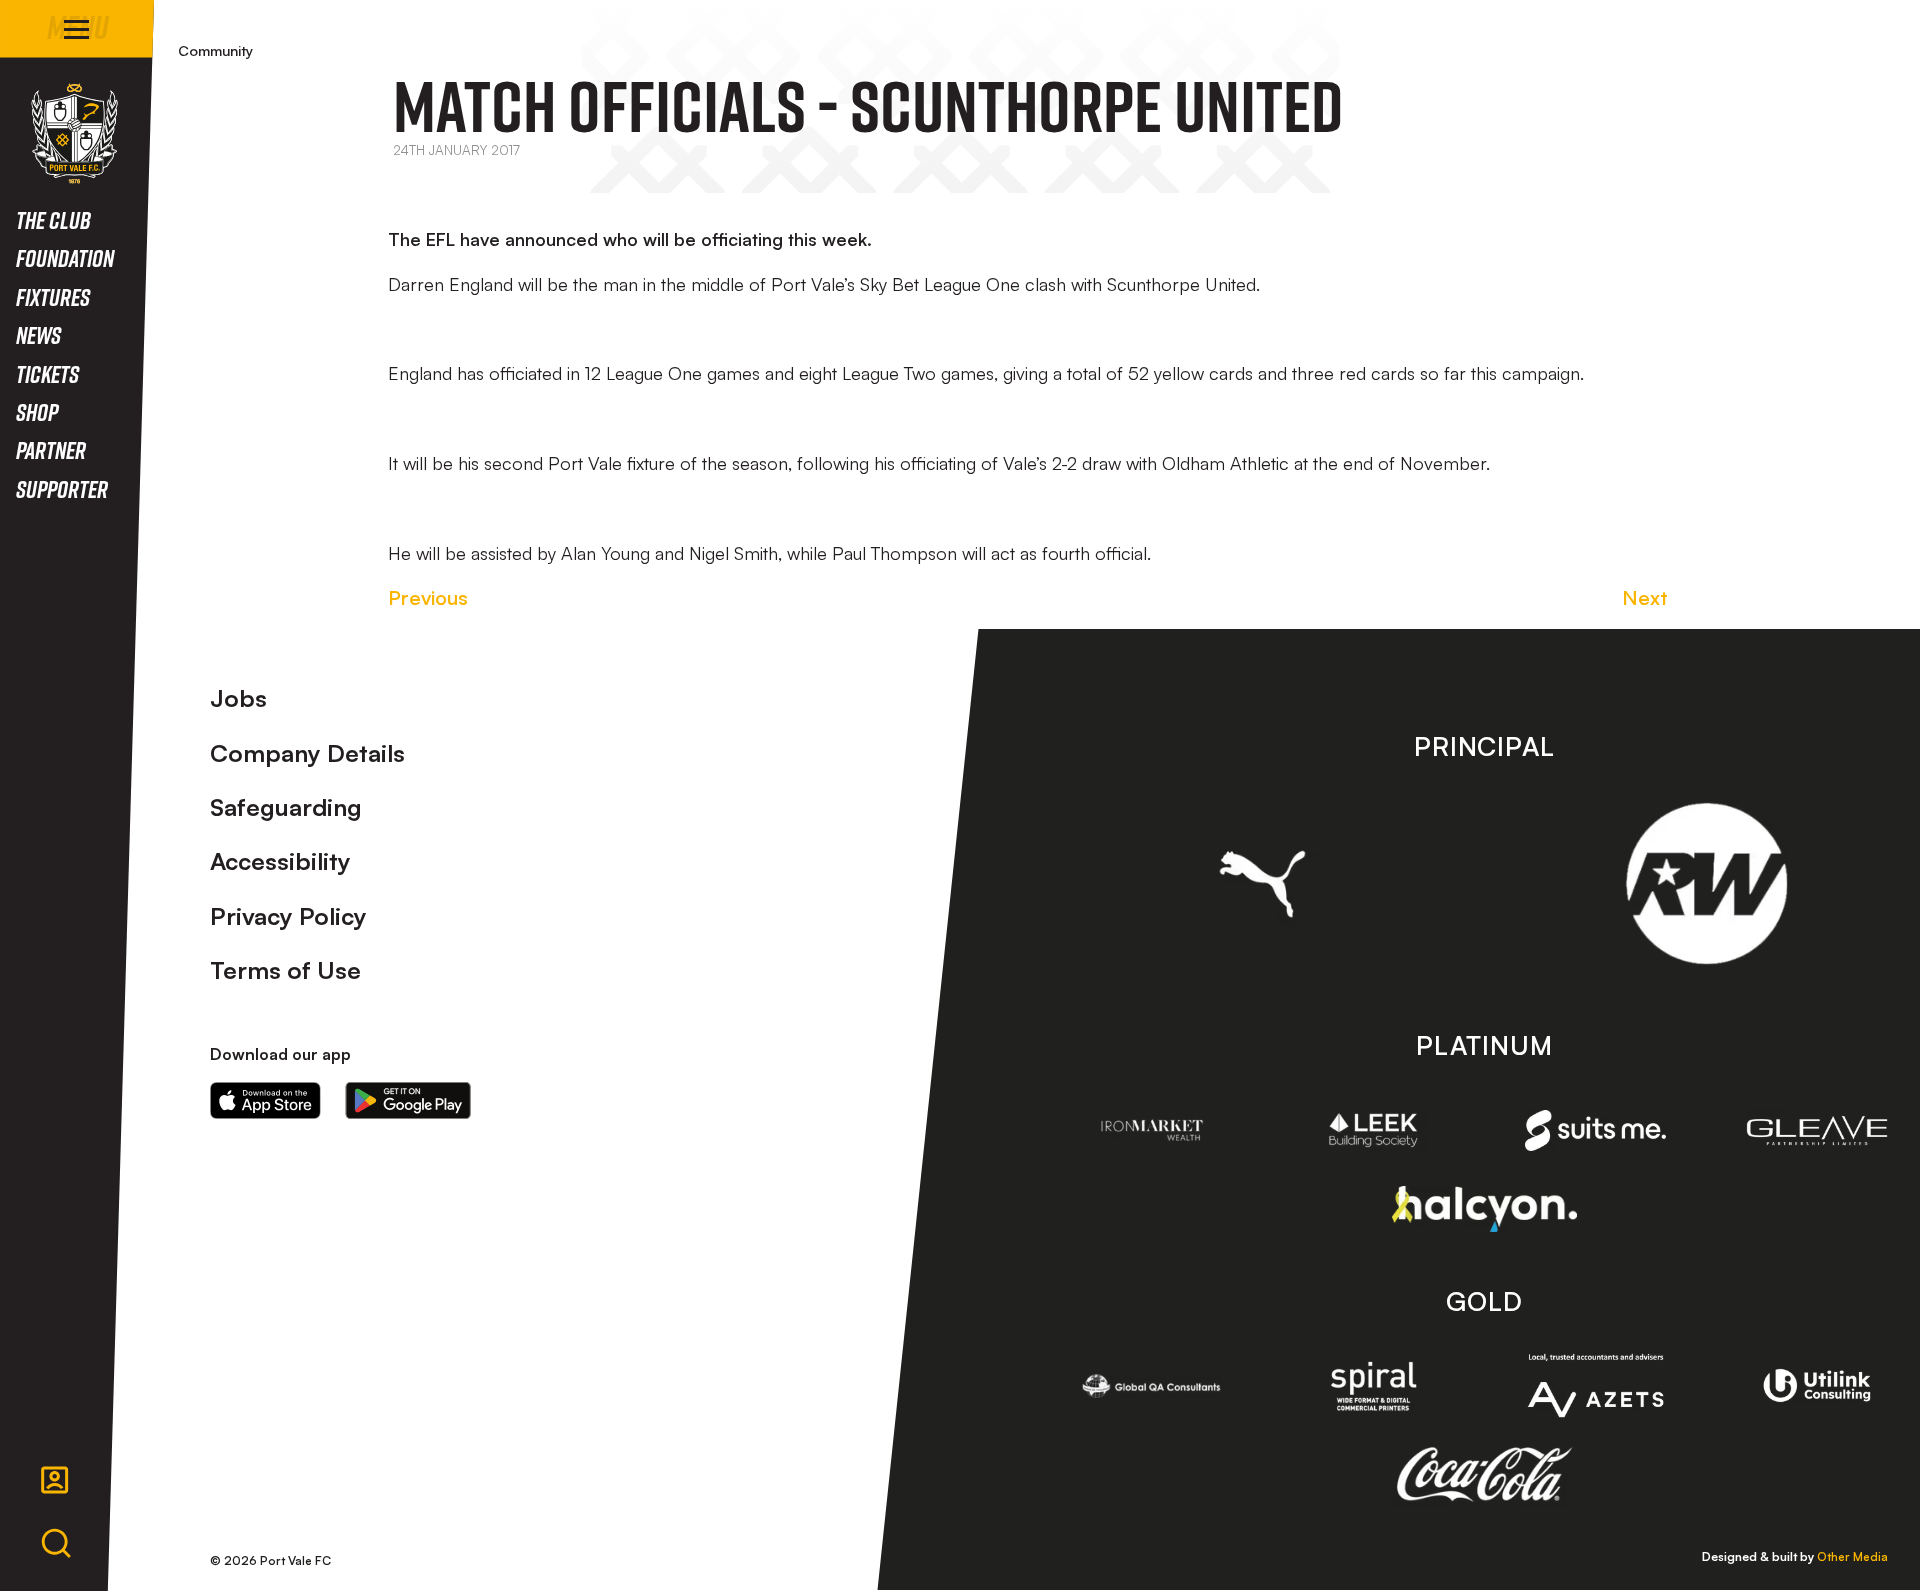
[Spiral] (1374, 1386)
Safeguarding (286, 807)
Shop (37, 411)
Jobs (238, 698)
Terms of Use (285, 970)
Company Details (307, 753)
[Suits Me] (1596, 1130)
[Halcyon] (1484, 1208)
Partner (51, 449)
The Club (53, 219)
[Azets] (1596, 1385)
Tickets (47, 373)
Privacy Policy (288, 916)
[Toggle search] (56, 1544)
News (38, 334)
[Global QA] (1152, 1386)
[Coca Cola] (1484, 1475)
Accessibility (280, 861)
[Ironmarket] (1152, 1130)
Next (1645, 597)
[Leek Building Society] (1374, 1130)
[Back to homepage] (74, 133)
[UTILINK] (1817, 1386)
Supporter (62, 488)
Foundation (65, 257)
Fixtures (53, 296)
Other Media (1852, 1556)
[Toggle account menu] (55, 1480)
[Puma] (1262, 884)
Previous (428, 597)
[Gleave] (1817, 1130)
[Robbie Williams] (1706, 883)
